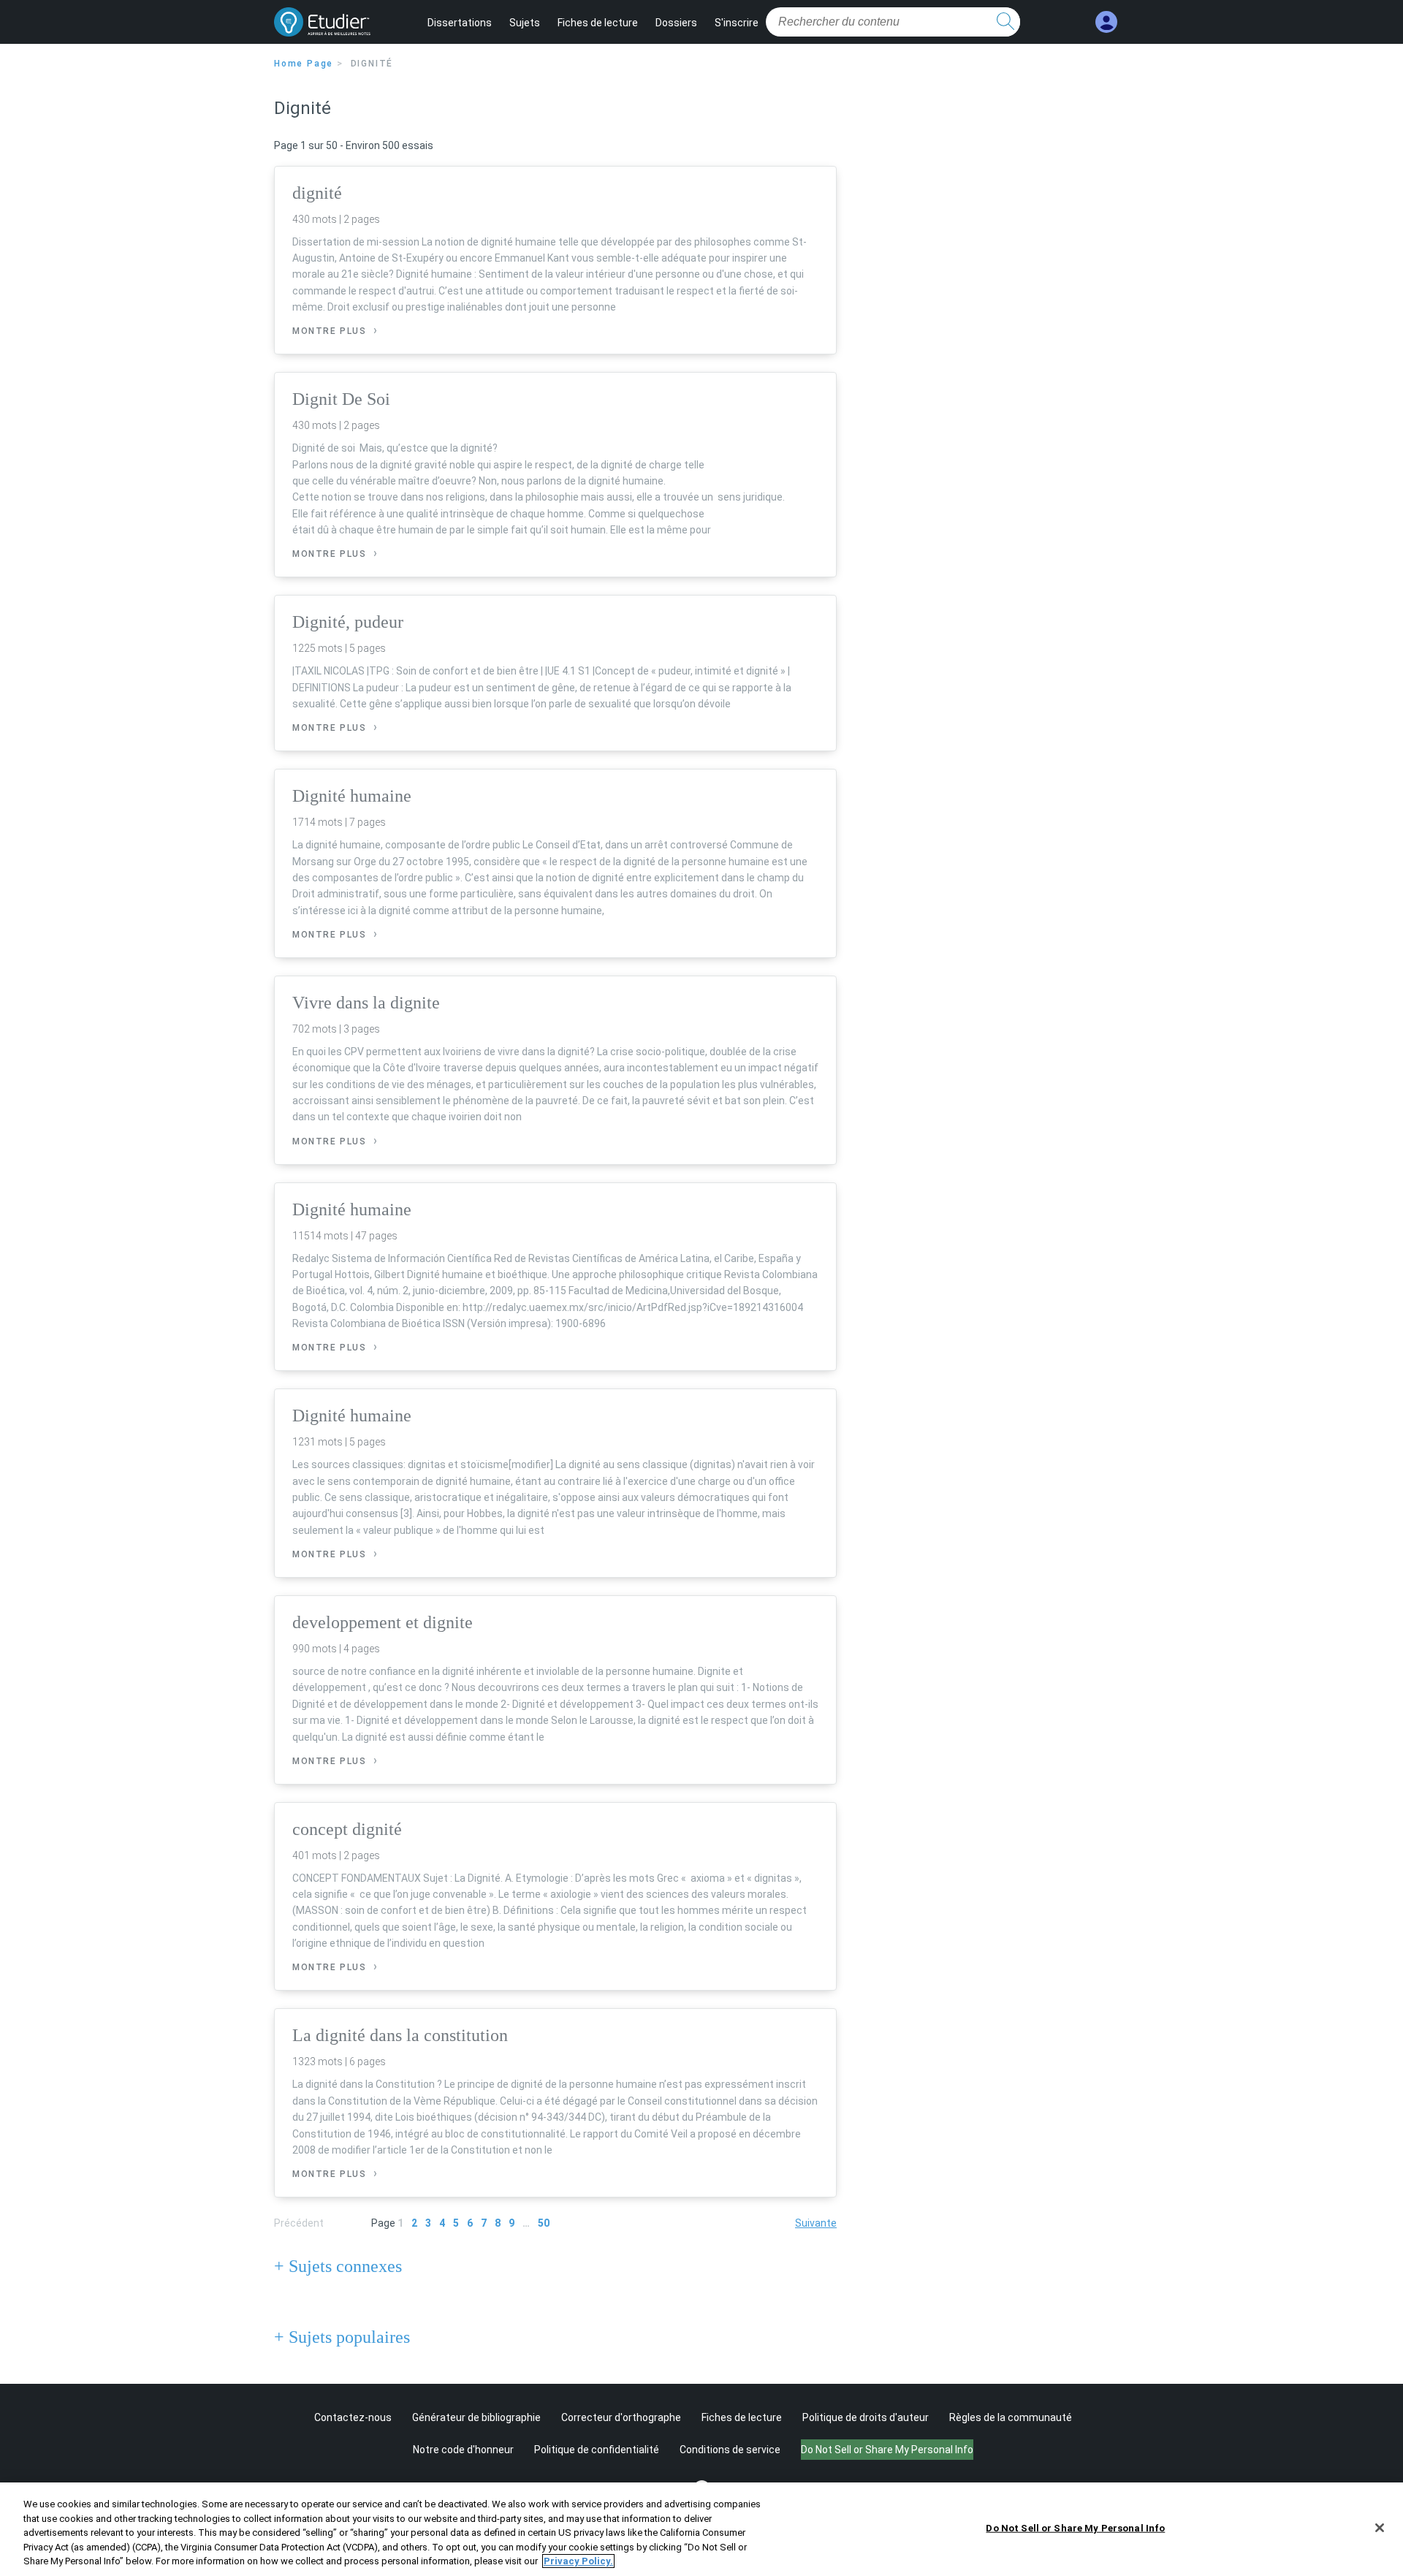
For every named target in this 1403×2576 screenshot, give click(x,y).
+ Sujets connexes (338, 2266)
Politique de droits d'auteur (866, 2417)
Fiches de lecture (598, 23)
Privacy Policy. (578, 2561)
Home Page (304, 64)
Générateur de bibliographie (476, 2417)
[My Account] (1106, 22)
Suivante (816, 2223)
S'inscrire (737, 23)
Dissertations (460, 23)
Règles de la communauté (1011, 2417)
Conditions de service (730, 2450)
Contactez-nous (353, 2417)
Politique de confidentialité (597, 2450)
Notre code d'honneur (463, 2450)
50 (544, 2223)
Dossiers (676, 23)
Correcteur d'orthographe (621, 2417)
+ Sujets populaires (342, 2337)
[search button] (1005, 22)
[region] (701, 2529)
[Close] (1380, 2528)
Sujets (525, 23)
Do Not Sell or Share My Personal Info (1075, 2528)
